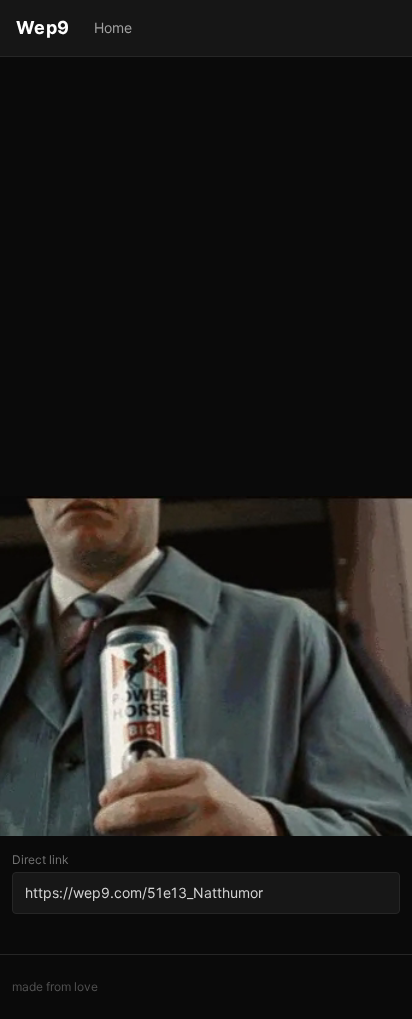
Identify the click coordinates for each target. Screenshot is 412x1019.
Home (113, 27)
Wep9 (43, 27)
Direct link (40, 859)
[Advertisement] (206, 278)
